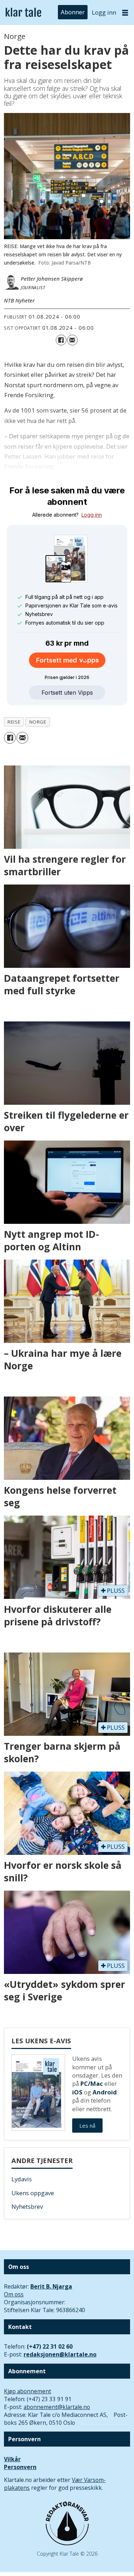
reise (14, 722)
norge (38, 722)
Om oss (14, 2294)
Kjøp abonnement (28, 2391)
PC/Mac (92, 2084)
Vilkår (12, 2459)
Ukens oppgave (33, 2193)
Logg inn (104, 12)
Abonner (73, 12)
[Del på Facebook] (61, 340)
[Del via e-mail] (72, 340)
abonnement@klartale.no (57, 2407)
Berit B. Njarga (51, 2286)
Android (105, 2092)
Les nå (87, 2126)
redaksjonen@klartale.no (60, 2354)
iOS (77, 2092)
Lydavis (22, 2179)
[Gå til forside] (23, 13)
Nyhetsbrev (27, 2206)
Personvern (20, 2467)
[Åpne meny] (125, 13)
